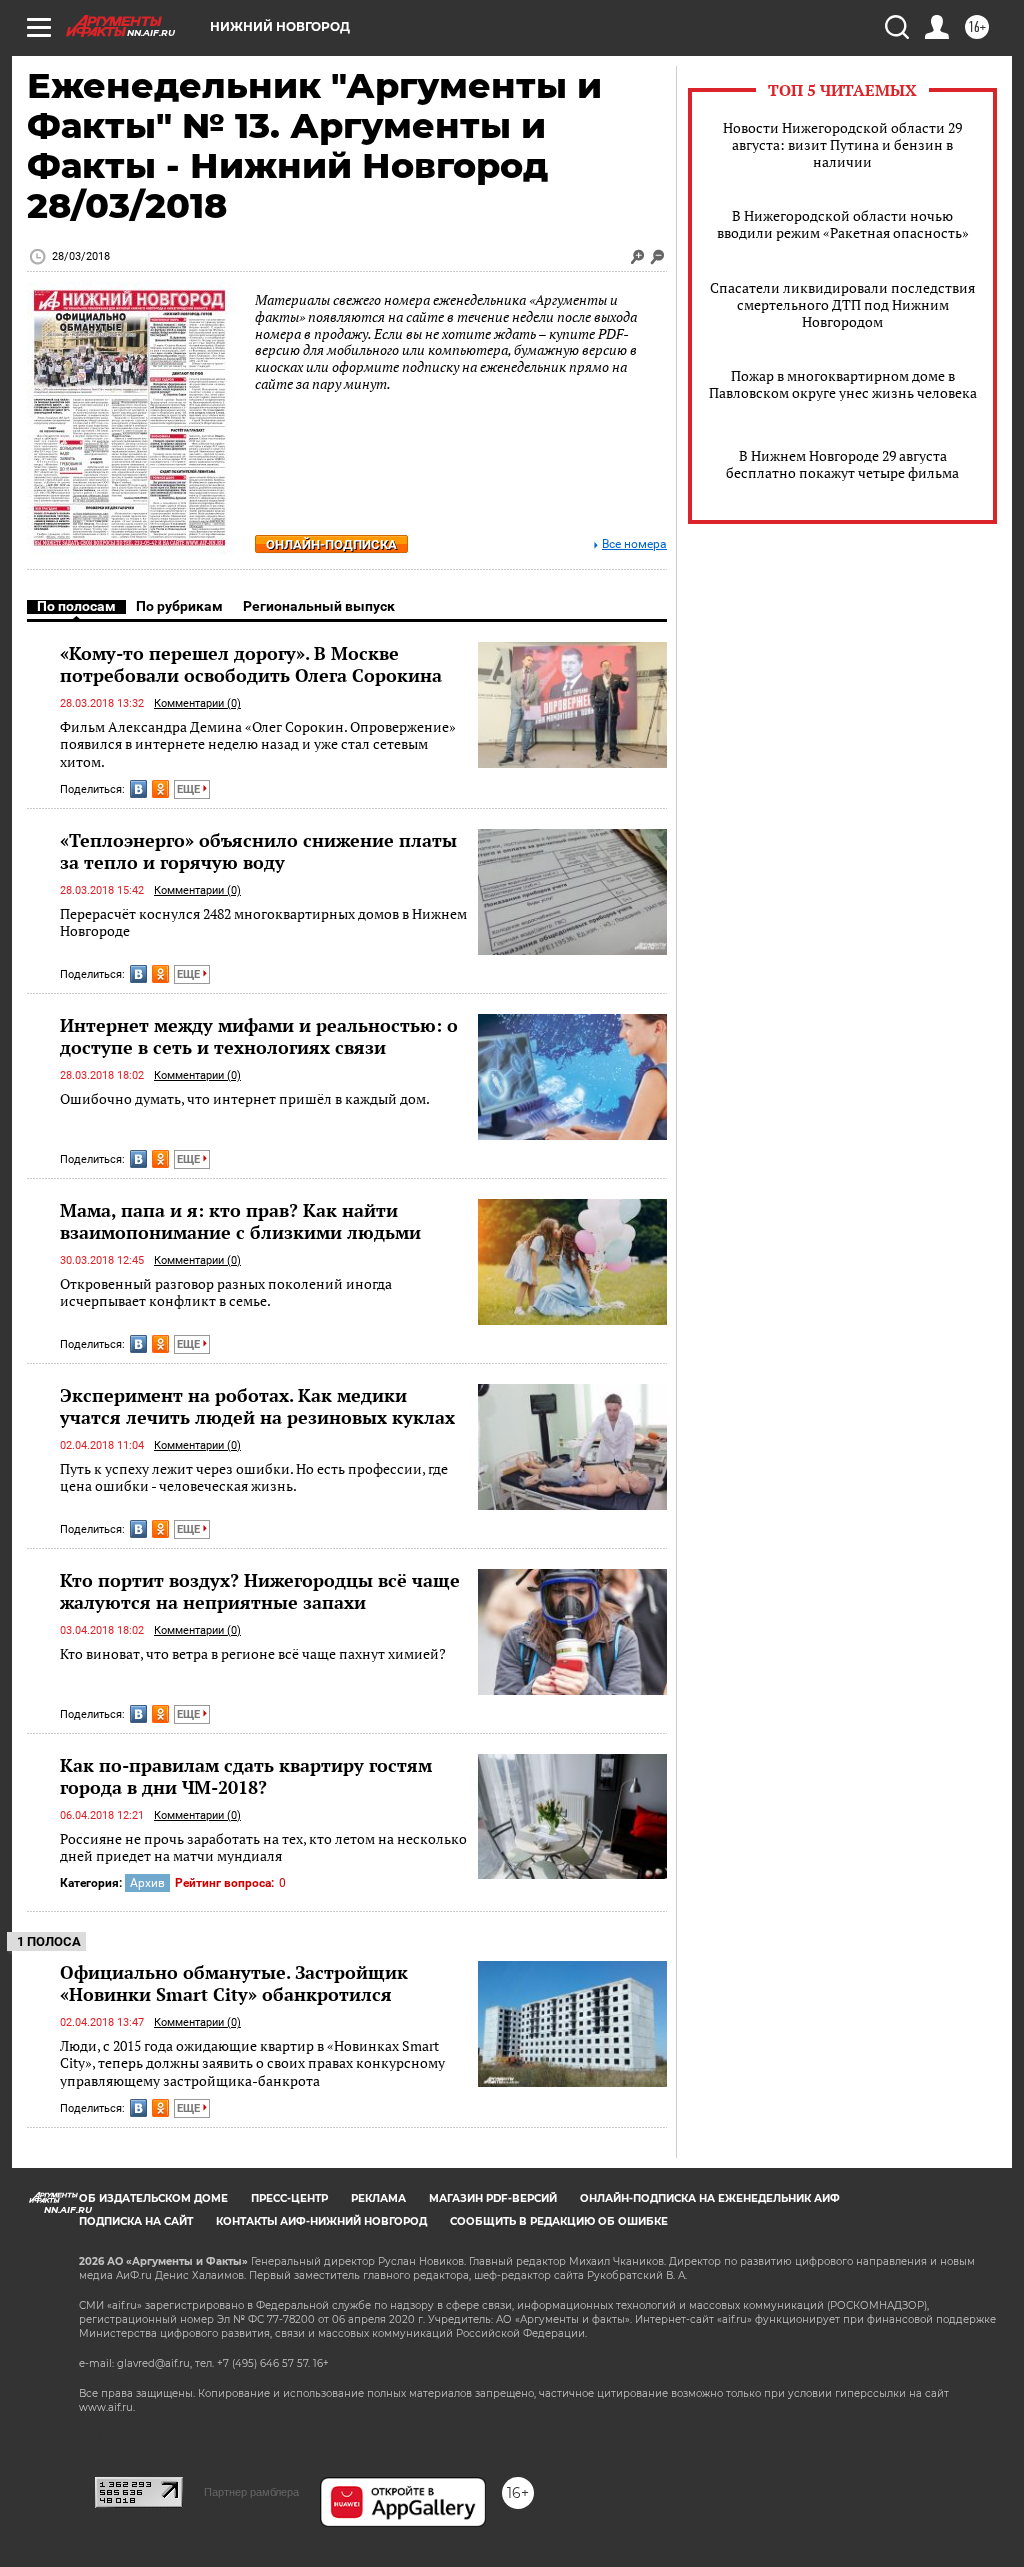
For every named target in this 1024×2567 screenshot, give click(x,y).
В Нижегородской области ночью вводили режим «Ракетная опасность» (843, 224)
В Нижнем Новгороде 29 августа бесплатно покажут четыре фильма (842, 464)
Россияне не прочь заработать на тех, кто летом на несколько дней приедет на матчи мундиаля (263, 1847)
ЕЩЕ (190, 789)
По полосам (76, 606)
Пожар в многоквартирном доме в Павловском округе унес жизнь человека (843, 384)
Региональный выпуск (319, 606)
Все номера (634, 544)
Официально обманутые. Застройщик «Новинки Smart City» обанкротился (234, 1983)
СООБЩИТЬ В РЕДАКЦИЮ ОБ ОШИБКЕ (559, 2221)
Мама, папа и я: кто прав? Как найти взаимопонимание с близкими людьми (240, 1221)
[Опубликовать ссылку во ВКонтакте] (138, 789)
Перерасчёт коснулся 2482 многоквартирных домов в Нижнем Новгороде (263, 922)
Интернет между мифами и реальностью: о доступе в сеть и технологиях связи (259, 1036)
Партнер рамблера (251, 2492)
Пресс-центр (289, 2198)
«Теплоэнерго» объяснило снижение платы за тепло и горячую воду (258, 851)
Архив (147, 1883)
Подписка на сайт (136, 2221)
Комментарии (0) (197, 703)
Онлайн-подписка (331, 544)
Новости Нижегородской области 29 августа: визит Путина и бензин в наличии (842, 144)
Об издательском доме (153, 2198)
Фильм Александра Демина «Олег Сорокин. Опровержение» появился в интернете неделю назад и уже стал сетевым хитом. (258, 744)
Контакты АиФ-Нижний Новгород (321, 2221)
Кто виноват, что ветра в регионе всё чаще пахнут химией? (253, 1653)
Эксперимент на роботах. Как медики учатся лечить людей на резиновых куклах (257, 1406)
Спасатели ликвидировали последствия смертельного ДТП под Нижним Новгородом (842, 304)
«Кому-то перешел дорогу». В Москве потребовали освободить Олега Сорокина (251, 664)
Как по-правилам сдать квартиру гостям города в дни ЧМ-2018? (246, 1776)
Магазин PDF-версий (493, 2198)
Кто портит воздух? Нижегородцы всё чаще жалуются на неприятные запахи (260, 1591)
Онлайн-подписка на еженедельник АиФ (710, 2198)
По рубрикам (179, 606)
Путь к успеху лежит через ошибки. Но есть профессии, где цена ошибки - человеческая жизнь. (254, 1477)
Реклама (378, 2198)
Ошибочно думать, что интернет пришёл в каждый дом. (245, 1098)
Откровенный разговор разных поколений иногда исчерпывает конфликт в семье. (226, 1292)
